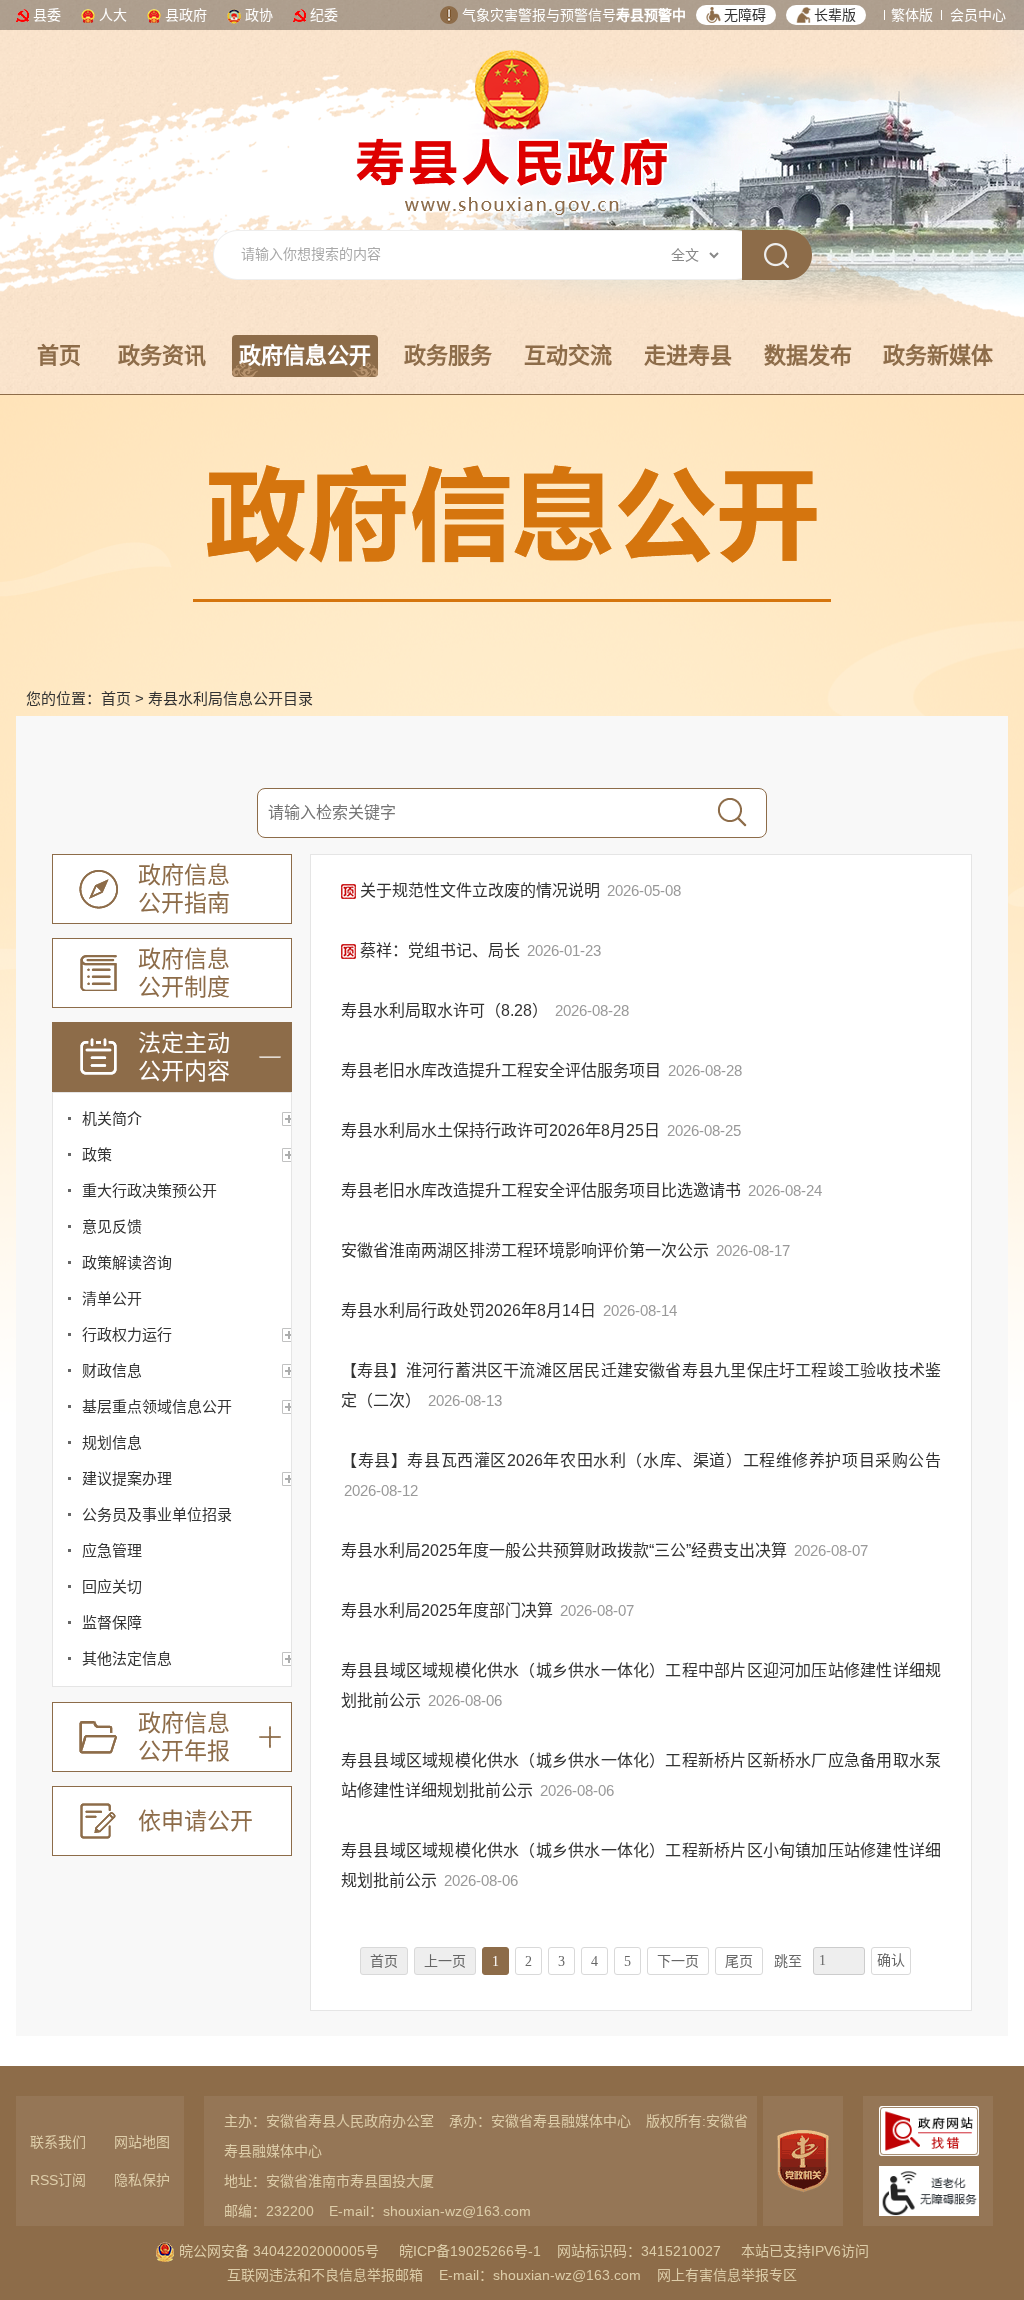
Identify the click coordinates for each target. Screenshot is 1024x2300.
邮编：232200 (269, 2211)
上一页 (445, 1961)
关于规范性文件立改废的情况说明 (480, 890)
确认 (891, 1960)
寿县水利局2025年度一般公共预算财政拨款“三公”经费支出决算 (566, 1550)
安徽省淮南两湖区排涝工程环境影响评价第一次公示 (527, 1250)
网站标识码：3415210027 (639, 2251)
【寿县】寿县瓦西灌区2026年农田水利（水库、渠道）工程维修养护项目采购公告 (641, 1460)
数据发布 (808, 355)
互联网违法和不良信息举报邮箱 (325, 2275)
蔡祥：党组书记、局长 (440, 950)
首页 (59, 355)
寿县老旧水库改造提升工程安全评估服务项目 (503, 1070)
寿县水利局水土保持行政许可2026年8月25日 (502, 1130)
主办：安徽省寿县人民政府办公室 (329, 2121)
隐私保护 (142, 2180)
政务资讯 (162, 355)
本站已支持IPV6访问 (805, 2251)
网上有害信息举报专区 (727, 2275)
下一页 (678, 1961)
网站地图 (142, 2142)
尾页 (739, 1961)
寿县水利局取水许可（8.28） (446, 1010)
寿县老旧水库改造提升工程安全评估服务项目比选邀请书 (543, 1190)
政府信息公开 (305, 355)
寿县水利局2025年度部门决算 (449, 1610)
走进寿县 (688, 355)
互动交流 (568, 355)
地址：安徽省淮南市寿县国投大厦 (329, 2181)
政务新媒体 (938, 355)
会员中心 (978, 15)
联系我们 (58, 2142)
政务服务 (448, 355)
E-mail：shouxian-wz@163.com (430, 2211)
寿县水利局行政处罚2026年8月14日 (470, 1310)
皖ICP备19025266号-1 (470, 2251)
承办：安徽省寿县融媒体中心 (540, 2121)
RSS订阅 (58, 2180)
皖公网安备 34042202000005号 (277, 2251)
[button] (736, 15)
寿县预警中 (651, 15)
